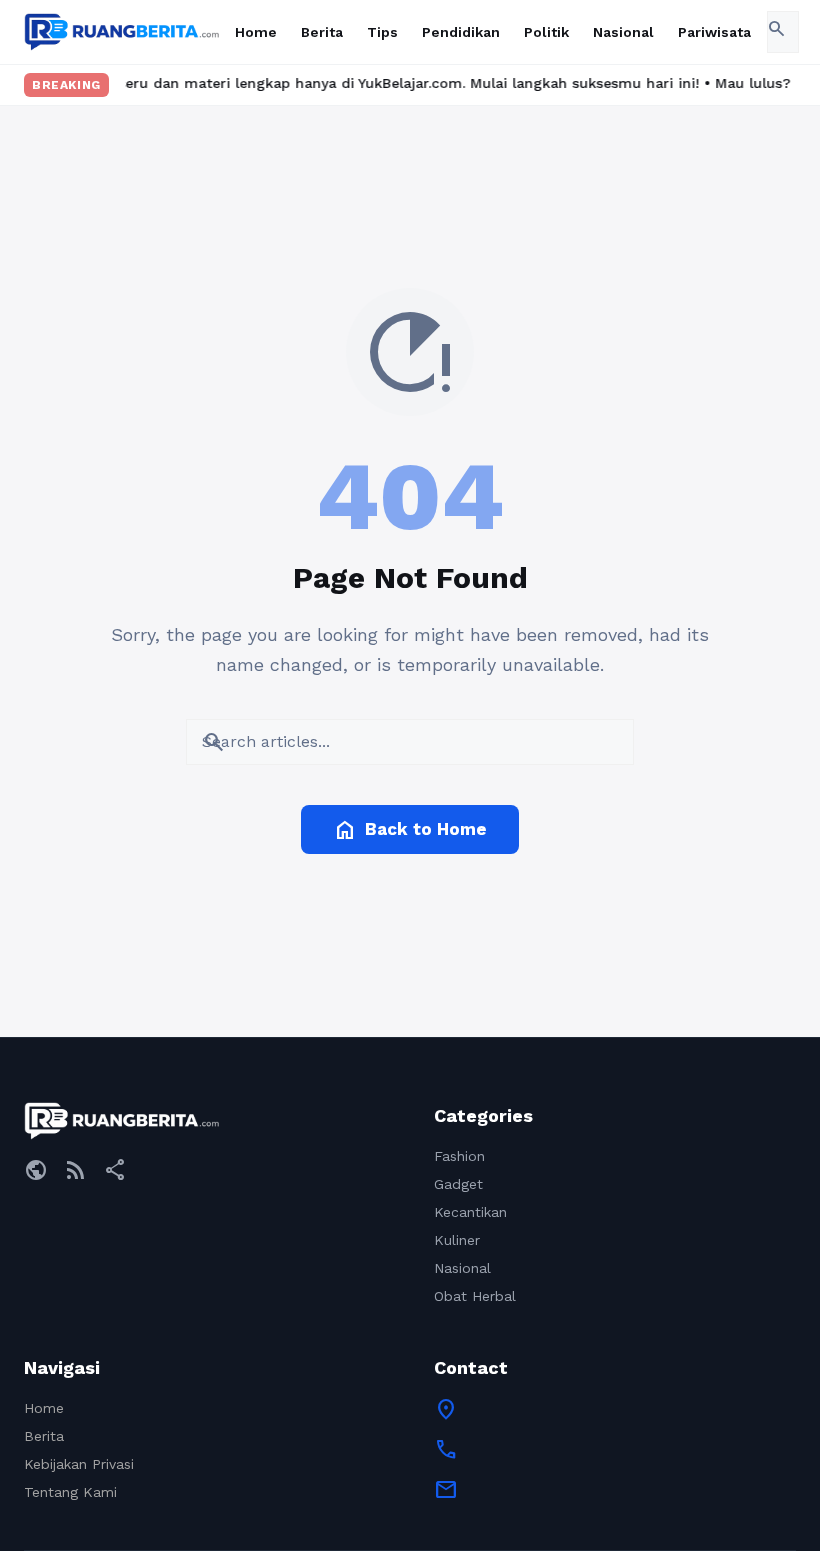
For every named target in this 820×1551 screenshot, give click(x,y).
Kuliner (457, 1240)
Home (256, 32)
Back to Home (410, 830)
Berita (322, 32)
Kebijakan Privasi (79, 1464)
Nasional (623, 32)
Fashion (459, 1156)
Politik (546, 32)
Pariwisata (714, 32)
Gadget (458, 1184)
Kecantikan (470, 1212)
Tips (382, 32)
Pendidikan (461, 32)
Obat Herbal (475, 1296)
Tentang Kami (70, 1492)
